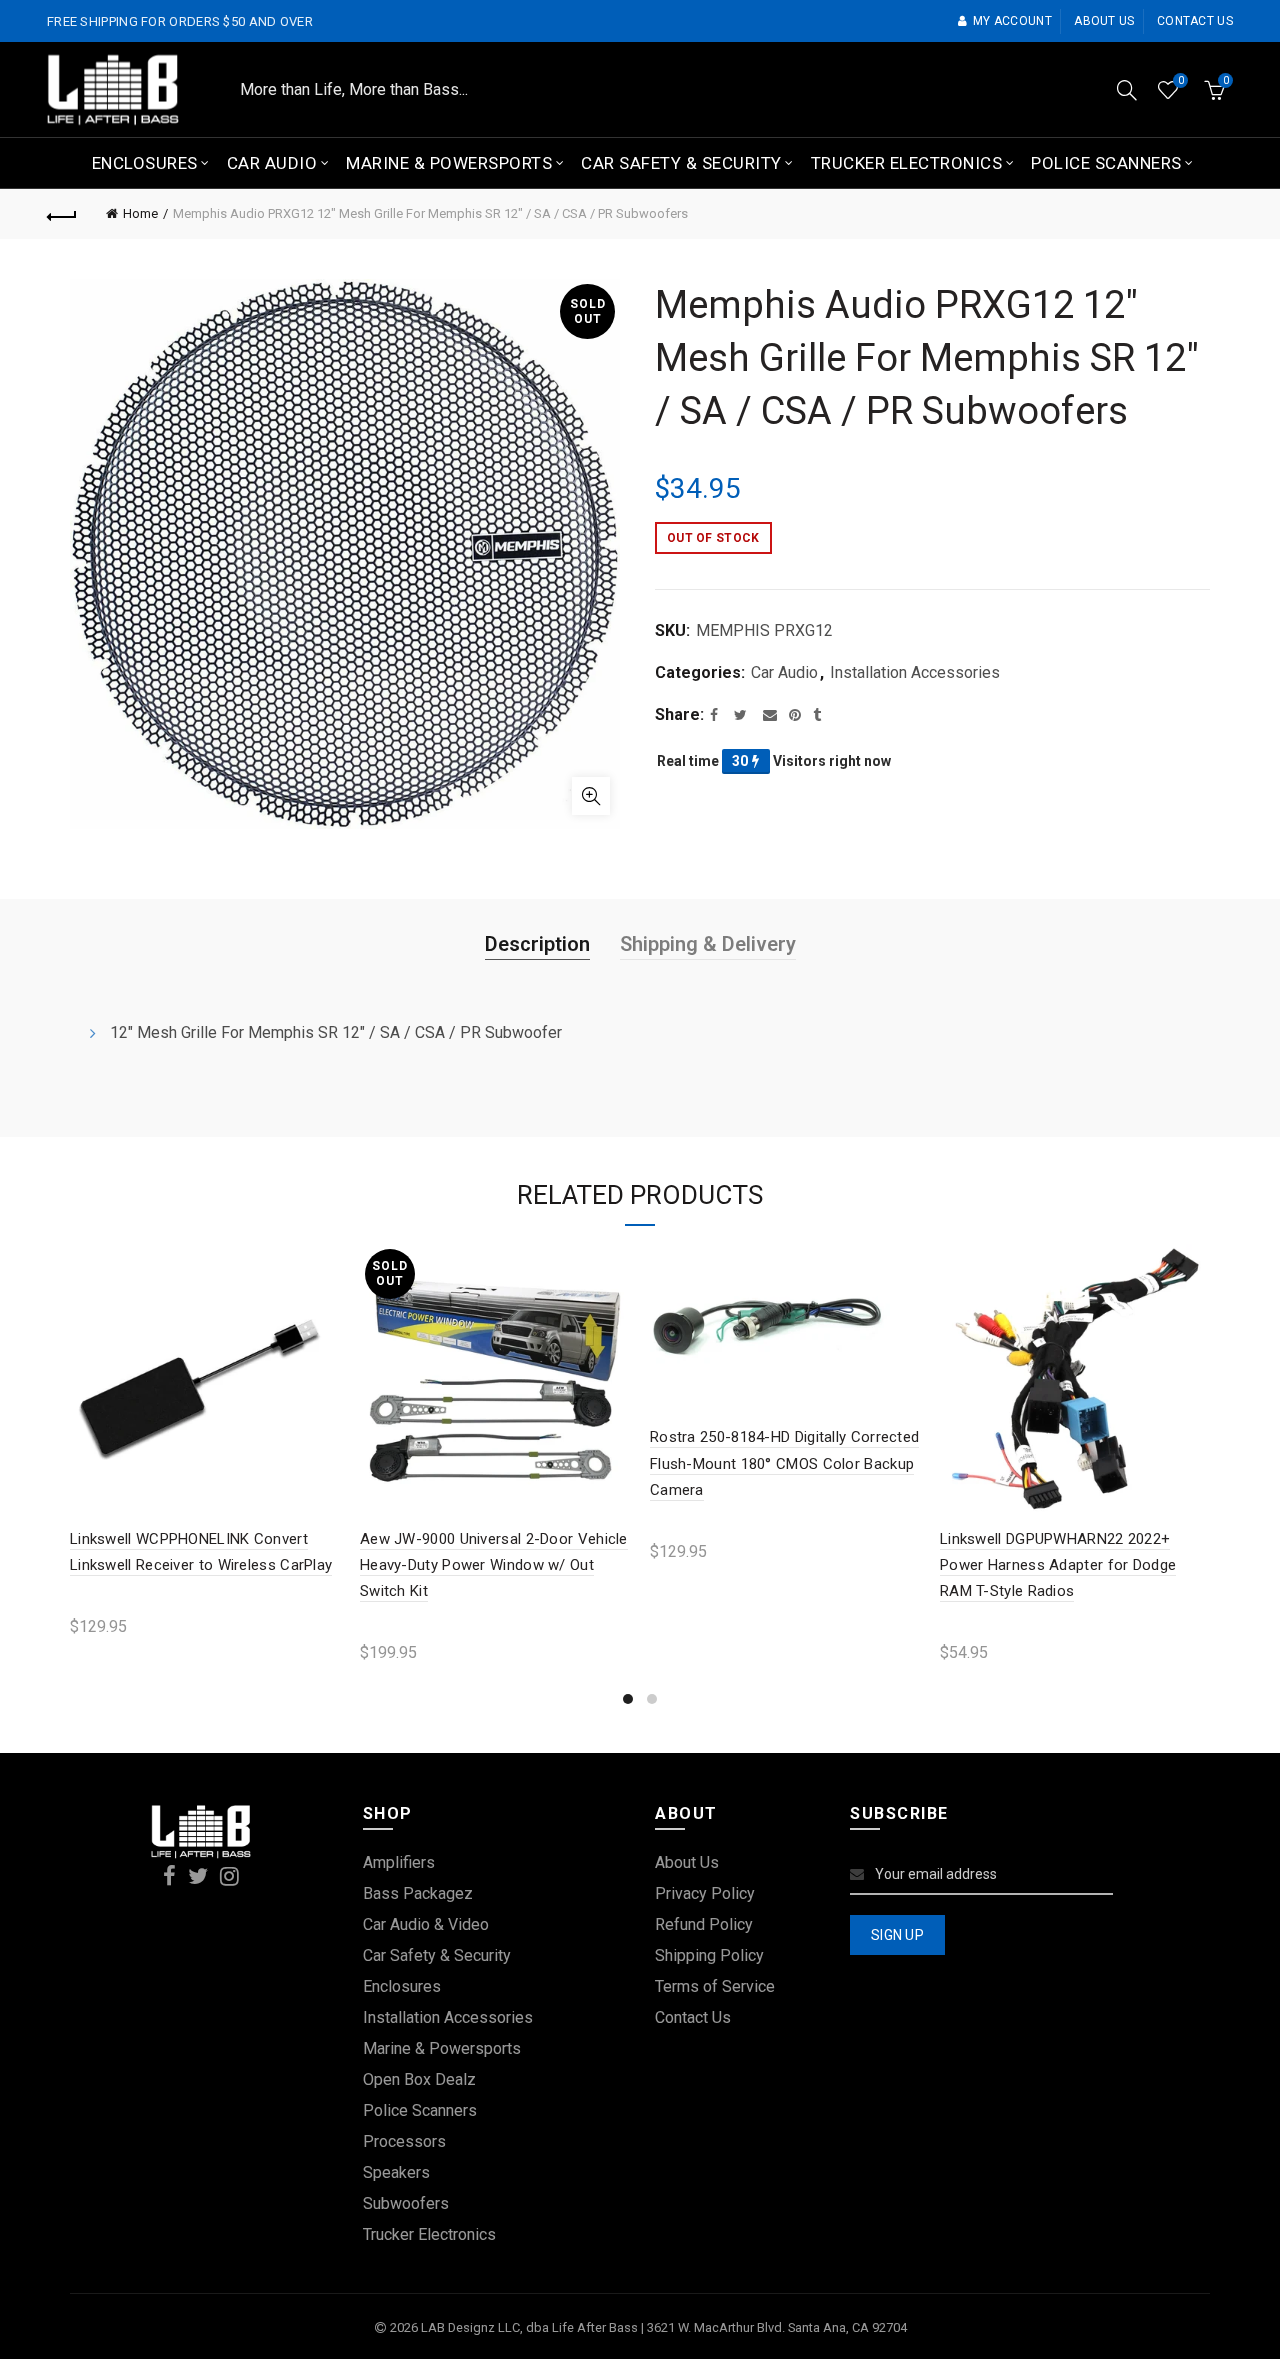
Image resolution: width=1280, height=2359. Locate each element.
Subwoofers (406, 2203)
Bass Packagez (418, 1893)
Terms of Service (715, 1986)
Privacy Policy (705, 1893)
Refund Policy (704, 1924)
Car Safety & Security (681, 163)
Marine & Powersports (449, 163)
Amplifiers (399, 1862)
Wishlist (1180, 80)
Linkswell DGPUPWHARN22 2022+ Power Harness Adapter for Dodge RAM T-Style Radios (1058, 1565)
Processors (404, 2141)
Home (140, 213)
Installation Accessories (915, 672)
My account (1012, 21)
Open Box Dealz (419, 2079)
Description (537, 944)
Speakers (396, 2172)
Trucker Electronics (907, 163)
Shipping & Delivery (708, 944)
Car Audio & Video (426, 1924)
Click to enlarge (591, 796)
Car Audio (272, 163)
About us (1104, 21)
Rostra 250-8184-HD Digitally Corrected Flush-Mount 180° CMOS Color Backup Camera (784, 1463)
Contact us (1195, 21)
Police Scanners (1106, 163)
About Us (687, 1862)
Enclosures (145, 163)
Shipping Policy (709, 1955)
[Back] (62, 214)
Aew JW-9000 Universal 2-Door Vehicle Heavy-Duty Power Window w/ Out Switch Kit (494, 1565)
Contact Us (693, 2017)
